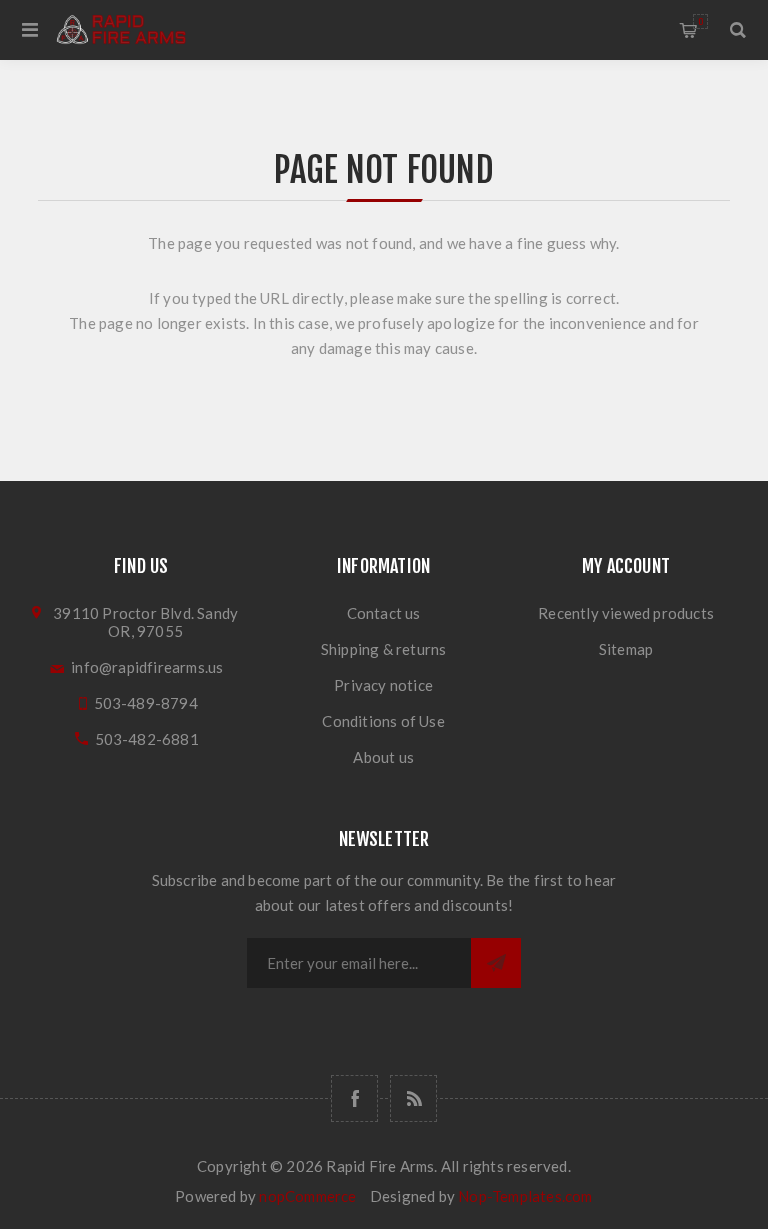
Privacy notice (383, 685)
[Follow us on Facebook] (354, 1098)
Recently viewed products (626, 613)
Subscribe (496, 963)
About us (383, 757)
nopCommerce (307, 1196)
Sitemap (626, 649)
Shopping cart (700, 21)
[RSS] (413, 1098)
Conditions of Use (383, 721)
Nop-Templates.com (525, 1196)
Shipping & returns (384, 649)
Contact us (384, 613)
